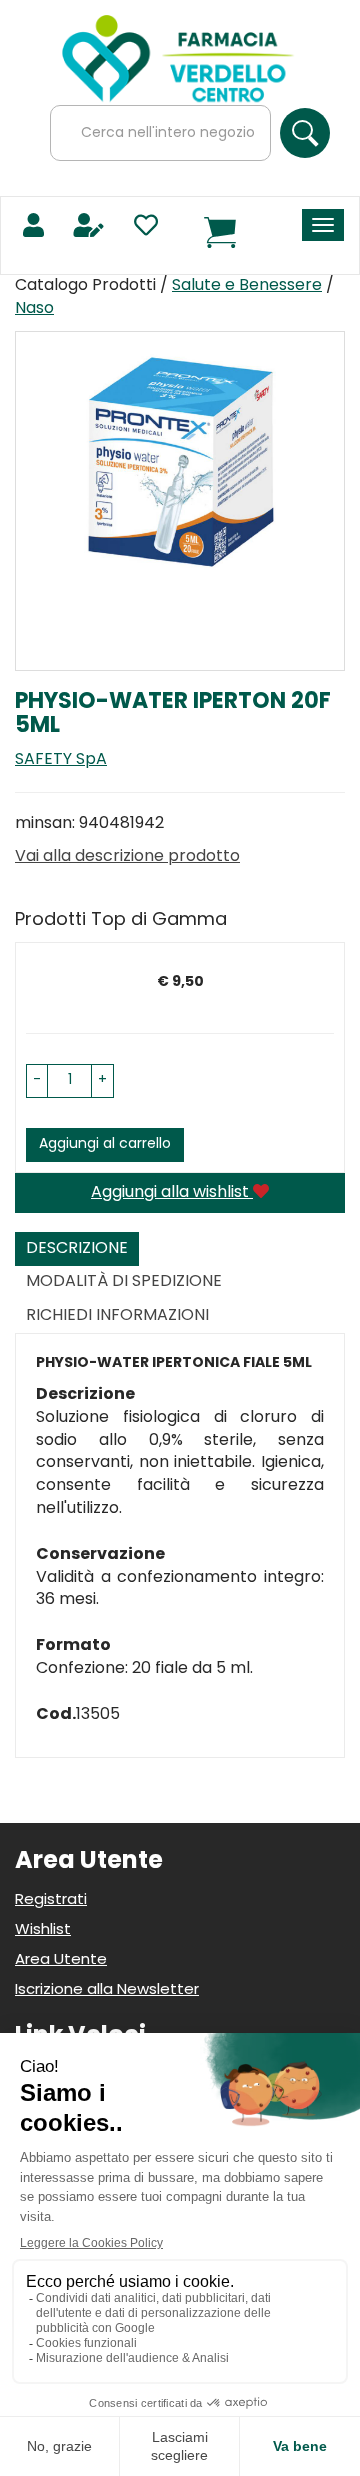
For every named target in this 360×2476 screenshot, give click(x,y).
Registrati (51, 1900)
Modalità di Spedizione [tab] (124, 1282)
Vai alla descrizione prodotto (127, 857)
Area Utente (61, 1960)
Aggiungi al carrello (105, 1144)
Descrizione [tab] (77, 1249)
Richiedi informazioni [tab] (117, 1316)
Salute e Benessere (247, 286)
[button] (37, 1081)
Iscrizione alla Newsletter (107, 1990)
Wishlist (43, 1930)
